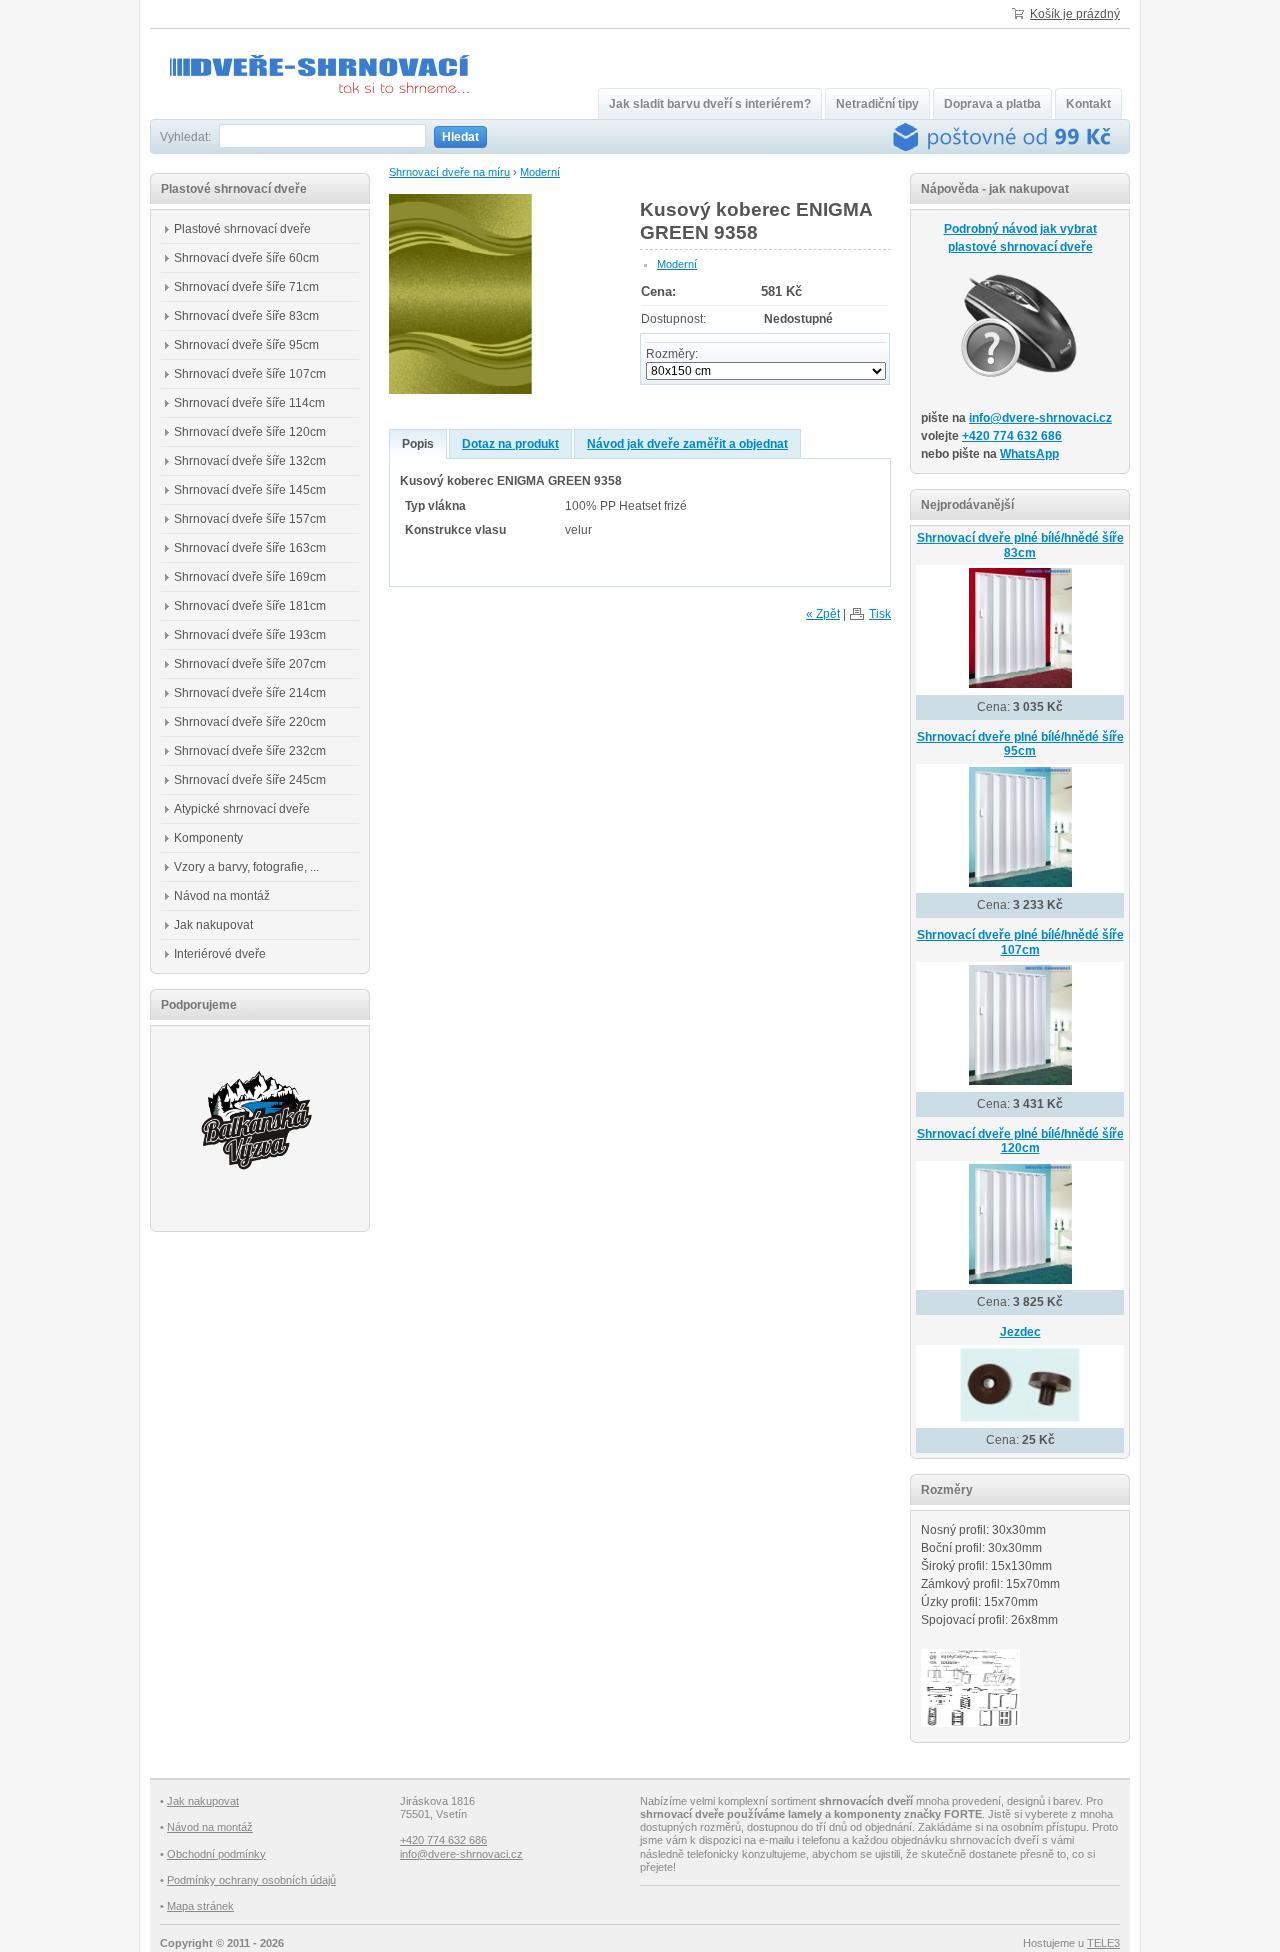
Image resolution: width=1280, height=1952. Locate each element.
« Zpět (823, 614)
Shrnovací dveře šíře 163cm (250, 548)
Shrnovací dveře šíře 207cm (250, 664)
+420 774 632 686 (1012, 436)
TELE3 (1103, 1943)
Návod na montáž (222, 896)
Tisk (880, 614)
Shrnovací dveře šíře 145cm (250, 490)
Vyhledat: (185, 137)
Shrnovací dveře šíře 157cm (250, 519)
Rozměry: (672, 354)
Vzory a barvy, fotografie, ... (246, 867)
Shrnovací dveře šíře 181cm (250, 606)
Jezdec (1020, 1332)
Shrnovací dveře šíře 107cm (250, 374)
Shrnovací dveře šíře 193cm (250, 635)
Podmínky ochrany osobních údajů (251, 1880)
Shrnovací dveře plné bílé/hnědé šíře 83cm (1020, 545)
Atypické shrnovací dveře (242, 809)
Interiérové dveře (220, 954)
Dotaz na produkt (510, 444)
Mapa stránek (200, 1906)
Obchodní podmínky (216, 1854)
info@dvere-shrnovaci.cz (1040, 418)
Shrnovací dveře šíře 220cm (250, 722)
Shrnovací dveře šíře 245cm (250, 780)
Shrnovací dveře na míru (449, 172)
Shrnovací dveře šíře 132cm (250, 461)
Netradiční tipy (877, 104)
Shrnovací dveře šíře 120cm (250, 432)
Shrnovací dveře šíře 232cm (250, 751)
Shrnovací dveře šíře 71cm (246, 287)
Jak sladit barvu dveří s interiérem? (710, 104)
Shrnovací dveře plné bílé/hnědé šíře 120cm (1020, 1141)
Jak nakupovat (213, 925)
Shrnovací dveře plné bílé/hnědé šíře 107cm (1020, 942)
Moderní (540, 172)
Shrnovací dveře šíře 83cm (246, 316)
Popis (418, 444)
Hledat (460, 137)
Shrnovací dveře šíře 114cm (249, 403)
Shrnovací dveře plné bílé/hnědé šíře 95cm (1020, 744)
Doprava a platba (992, 104)
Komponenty (208, 838)
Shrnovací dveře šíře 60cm (246, 258)
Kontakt (1088, 104)
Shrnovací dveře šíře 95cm (246, 345)
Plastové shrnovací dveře (242, 229)
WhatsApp (1029, 454)
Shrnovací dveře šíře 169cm (250, 577)
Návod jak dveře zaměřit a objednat (687, 444)
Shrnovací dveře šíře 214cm (250, 693)
